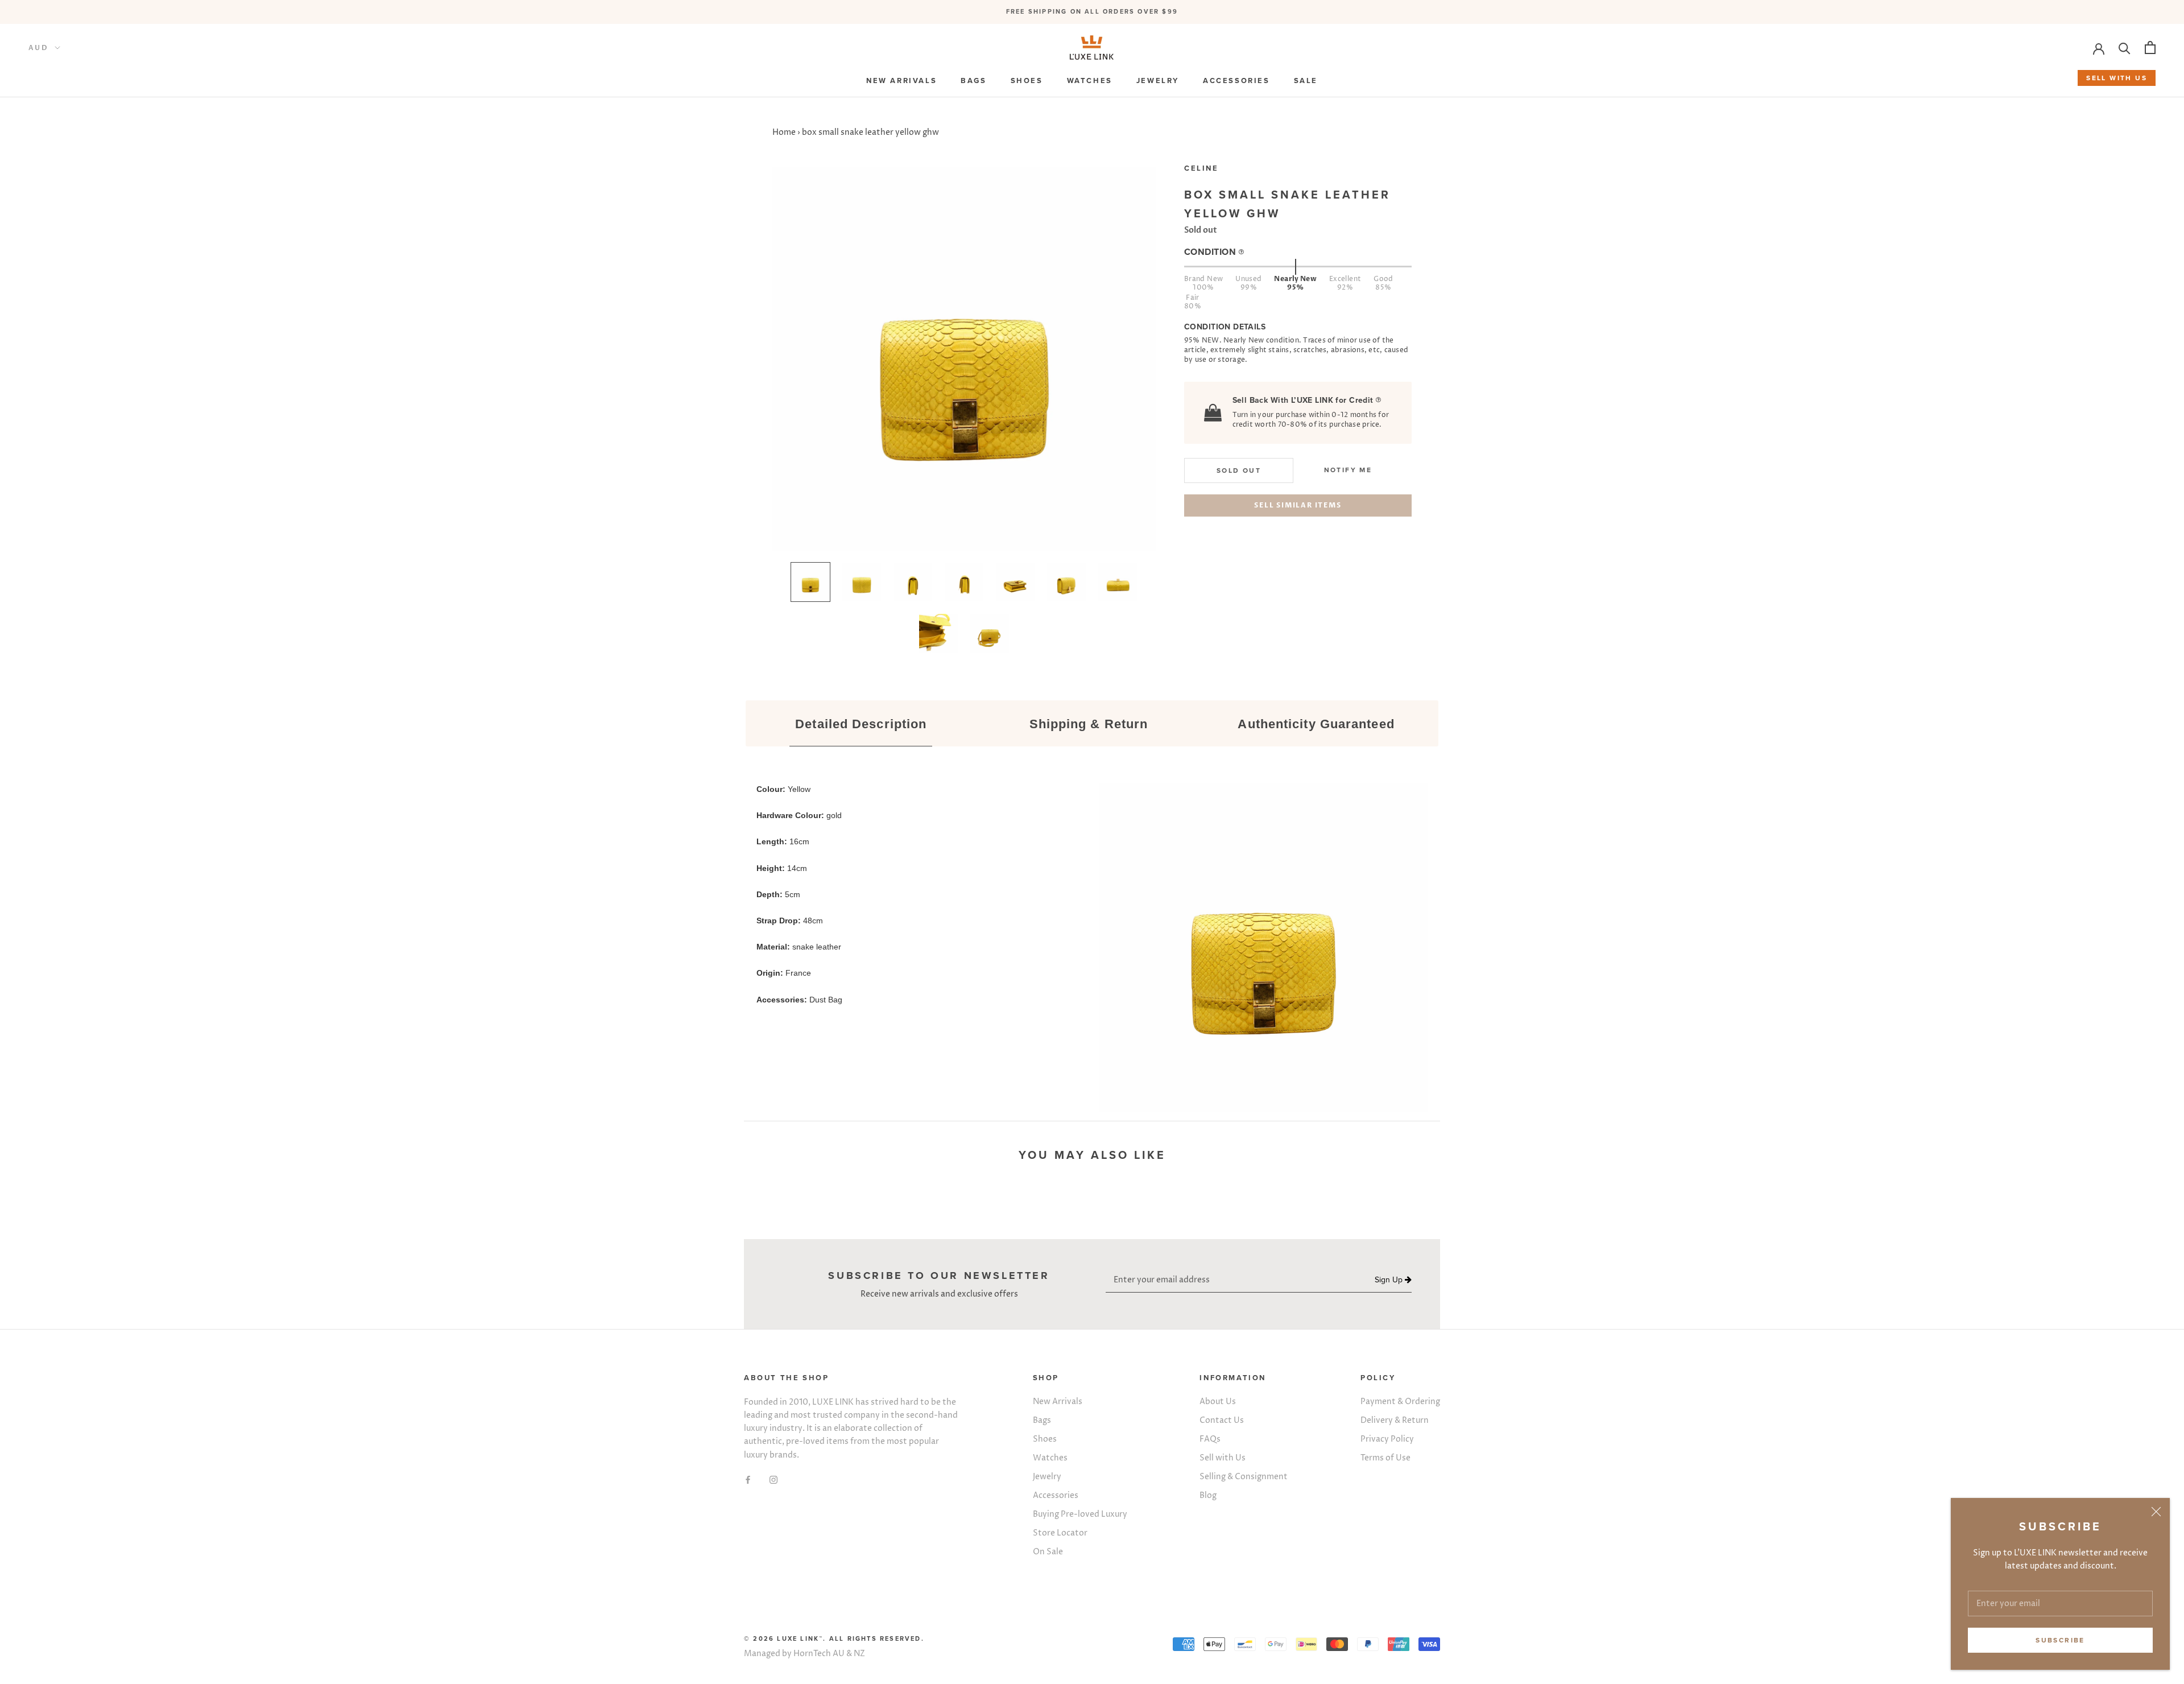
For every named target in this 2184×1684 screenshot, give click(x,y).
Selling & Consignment (1244, 1477)
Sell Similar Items (1298, 506)
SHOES (1027, 81)
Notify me (1348, 470)
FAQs (1210, 1439)
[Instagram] (773, 1479)
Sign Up (1390, 1280)
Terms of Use (1385, 1458)
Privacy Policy (1387, 1439)
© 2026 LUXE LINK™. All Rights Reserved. (834, 1639)
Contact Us (1222, 1420)
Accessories (1056, 1495)
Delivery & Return (1395, 1420)
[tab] (861, 725)
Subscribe (2060, 1640)
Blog (1208, 1495)
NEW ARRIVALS (901, 81)
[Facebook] (748, 1479)
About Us (1218, 1402)
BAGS (973, 81)
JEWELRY (1158, 81)
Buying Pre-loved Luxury (1080, 1514)
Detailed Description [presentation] (861, 724)
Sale (1306, 81)
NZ (859, 1654)
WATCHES (1090, 81)
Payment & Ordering (1400, 1402)
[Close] (2156, 1512)
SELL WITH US (2117, 78)
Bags (1042, 1420)
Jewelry (1047, 1477)
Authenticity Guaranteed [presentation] (1316, 724)
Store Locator (1060, 1533)
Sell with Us (1223, 1458)
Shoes (1045, 1439)
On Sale (1048, 1552)
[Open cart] (2150, 48)
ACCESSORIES (1236, 81)
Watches (1050, 1458)
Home (784, 132)
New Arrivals (1058, 1402)
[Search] (2125, 48)
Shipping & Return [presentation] (1089, 724)
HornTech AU (819, 1654)
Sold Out (1239, 471)
